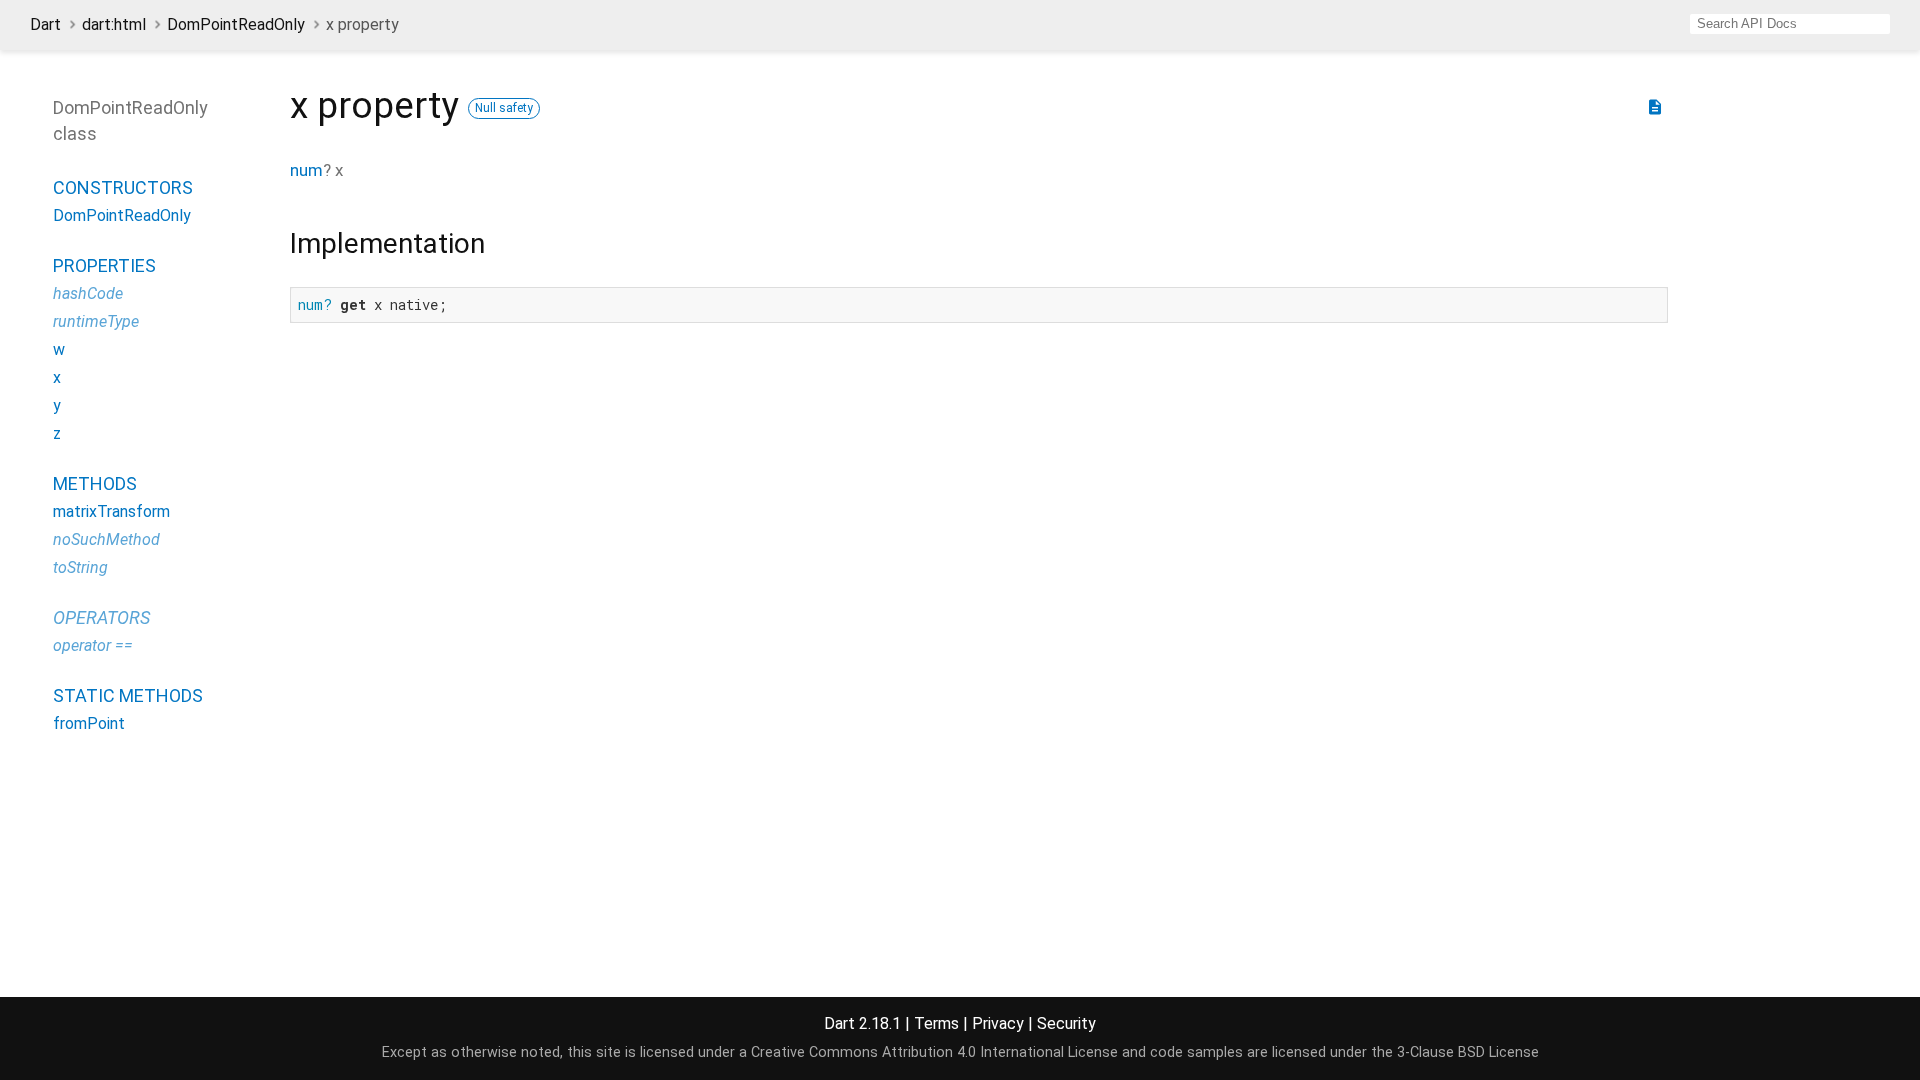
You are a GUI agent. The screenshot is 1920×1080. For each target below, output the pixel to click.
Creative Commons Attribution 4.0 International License (934, 1052)
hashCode (88, 293)
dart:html (114, 24)
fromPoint (89, 723)
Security (1066, 1023)
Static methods (128, 695)
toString (80, 567)
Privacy (998, 1023)
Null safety (504, 108)
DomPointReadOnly (236, 24)
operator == (93, 645)
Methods (95, 483)
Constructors (123, 187)
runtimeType (96, 321)
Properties (104, 265)
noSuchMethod (106, 539)
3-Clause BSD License (1468, 1052)
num (306, 170)
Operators (101, 617)
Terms (936, 1023)
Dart (45, 24)
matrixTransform (111, 511)
